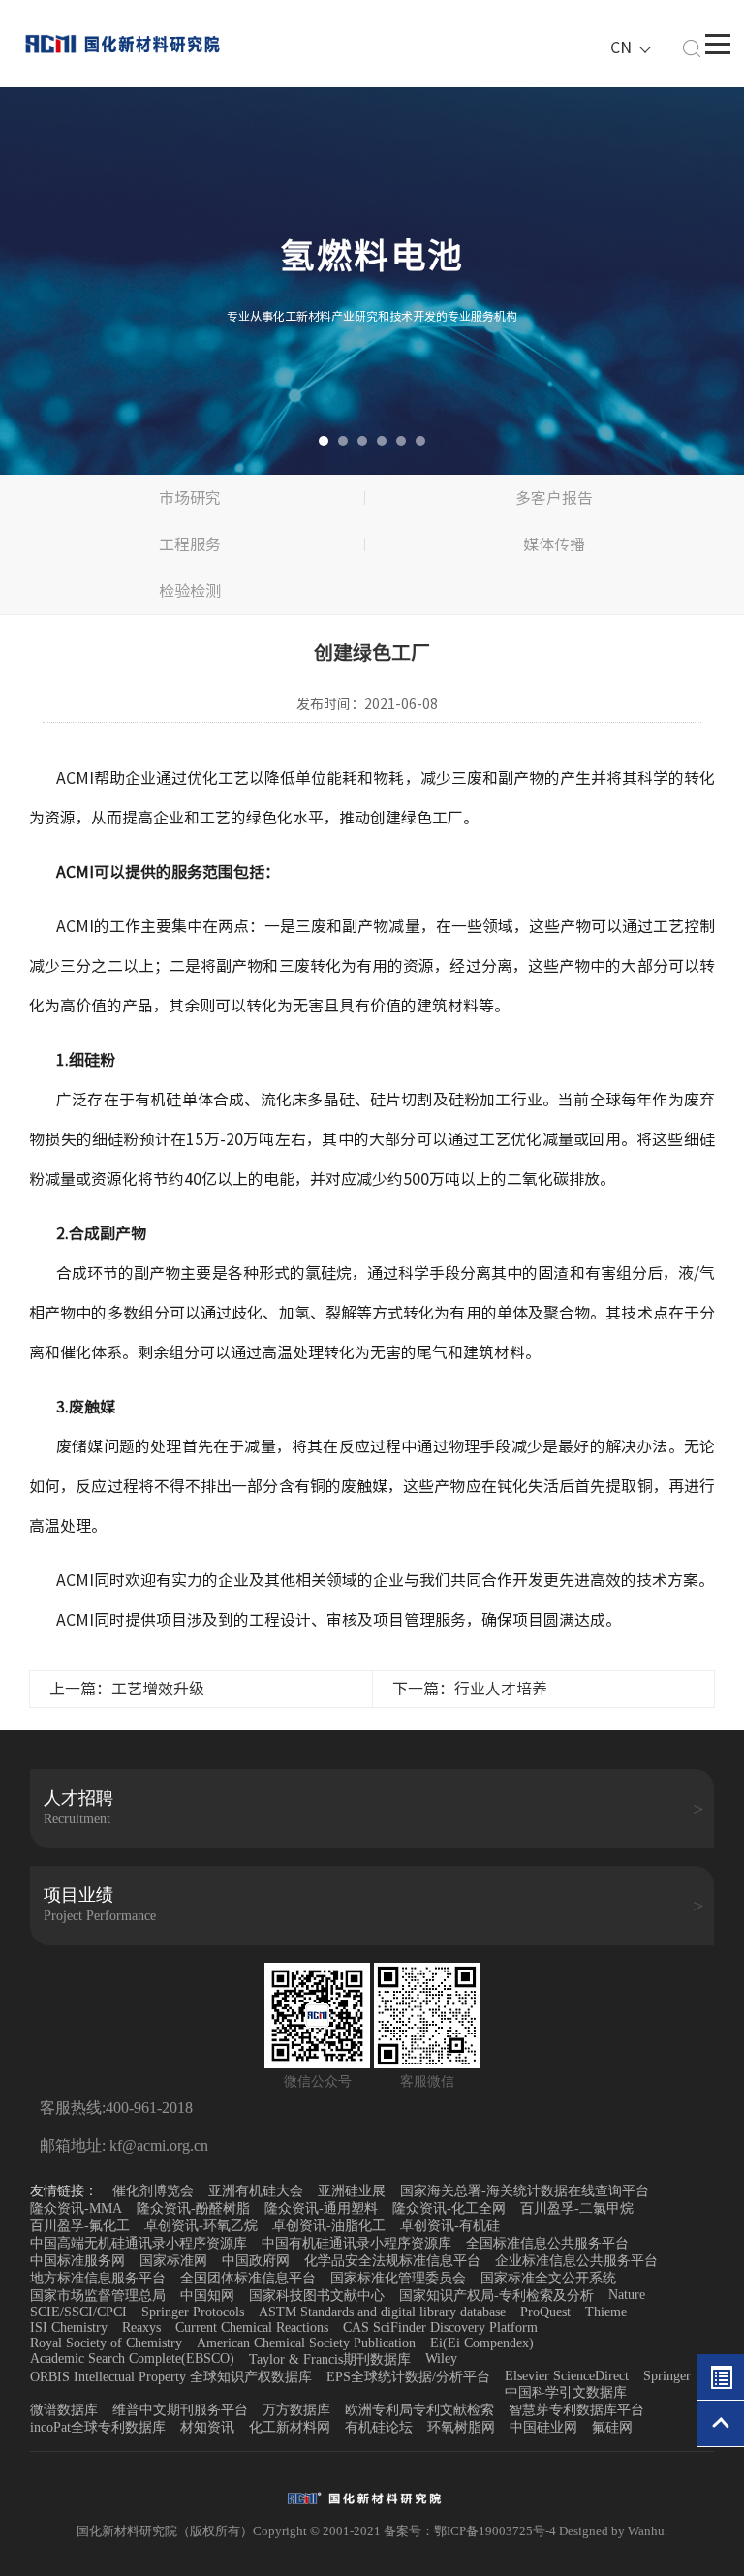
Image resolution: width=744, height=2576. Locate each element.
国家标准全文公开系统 (548, 2278)
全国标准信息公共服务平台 (547, 2243)
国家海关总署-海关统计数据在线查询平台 (525, 2191)
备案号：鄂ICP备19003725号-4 (471, 2531)
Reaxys (141, 2328)
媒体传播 (554, 544)
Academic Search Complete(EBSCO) (132, 2359)
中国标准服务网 (77, 2261)
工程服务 (190, 544)
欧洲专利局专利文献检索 (419, 2410)
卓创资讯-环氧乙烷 (201, 2226)
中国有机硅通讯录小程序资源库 (356, 2243)
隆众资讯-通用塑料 (321, 2208)
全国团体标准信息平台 (248, 2278)
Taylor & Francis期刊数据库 (330, 2359)
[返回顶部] (721, 2424)
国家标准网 (173, 2261)
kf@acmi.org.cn (157, 2145)
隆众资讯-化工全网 (449, 2208)
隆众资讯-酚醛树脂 (193, 2208)
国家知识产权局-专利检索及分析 (496, 2296)
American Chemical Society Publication (306, 2343)
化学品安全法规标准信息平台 (392, 2261)
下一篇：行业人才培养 (470, 1689)
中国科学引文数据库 (566, 2392)
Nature (627, 2295)
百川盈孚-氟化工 (80, 2226)
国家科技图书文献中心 (317, 2296)
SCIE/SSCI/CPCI (78, 2312)
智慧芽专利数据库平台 (576, 2410)
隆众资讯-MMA (76, 2208)
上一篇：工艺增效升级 (127, 1689)
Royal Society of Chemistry (106, 2343)
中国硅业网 (543, 2427)
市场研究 (190, 498)
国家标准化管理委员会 (398, 2278)
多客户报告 (554, 498)
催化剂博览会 (153, 2191)
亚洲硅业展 (352, 2191)
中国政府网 (256, 2261)
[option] (372, 281)
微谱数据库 (64, 2410)
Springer (667, 2376)
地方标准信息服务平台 (98, 2278)
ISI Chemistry (69, 2328)
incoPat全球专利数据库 (98, 2427)
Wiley (441, 2359)
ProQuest (545, 2312)
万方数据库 (296, 2410)
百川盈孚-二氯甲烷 (577, 2208)
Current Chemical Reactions (252, 2328)
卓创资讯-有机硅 (450, 2226)
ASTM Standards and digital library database (382, 2312)
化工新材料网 (290, 2427)
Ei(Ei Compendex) (482, 2343)
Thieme (606, 2312)
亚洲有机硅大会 (256, 2191)
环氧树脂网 (461, 2427)
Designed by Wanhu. (613, 2531)
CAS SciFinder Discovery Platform (440, 2328)
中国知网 (207, 2296)
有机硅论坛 (379, 2427)
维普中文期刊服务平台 (180, 2410)
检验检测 (190, 591)
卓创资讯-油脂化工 (329, 2226)
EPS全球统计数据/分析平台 (408, 2377)
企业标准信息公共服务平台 (576, 2261)
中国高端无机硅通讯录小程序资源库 (139, 2243)
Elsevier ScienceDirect (567, 2376)
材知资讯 (207, 2427)
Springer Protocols (193, 2312)
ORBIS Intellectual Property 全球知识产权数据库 (171, 2377)
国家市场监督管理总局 (98, 2296)
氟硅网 (612, 2427)
